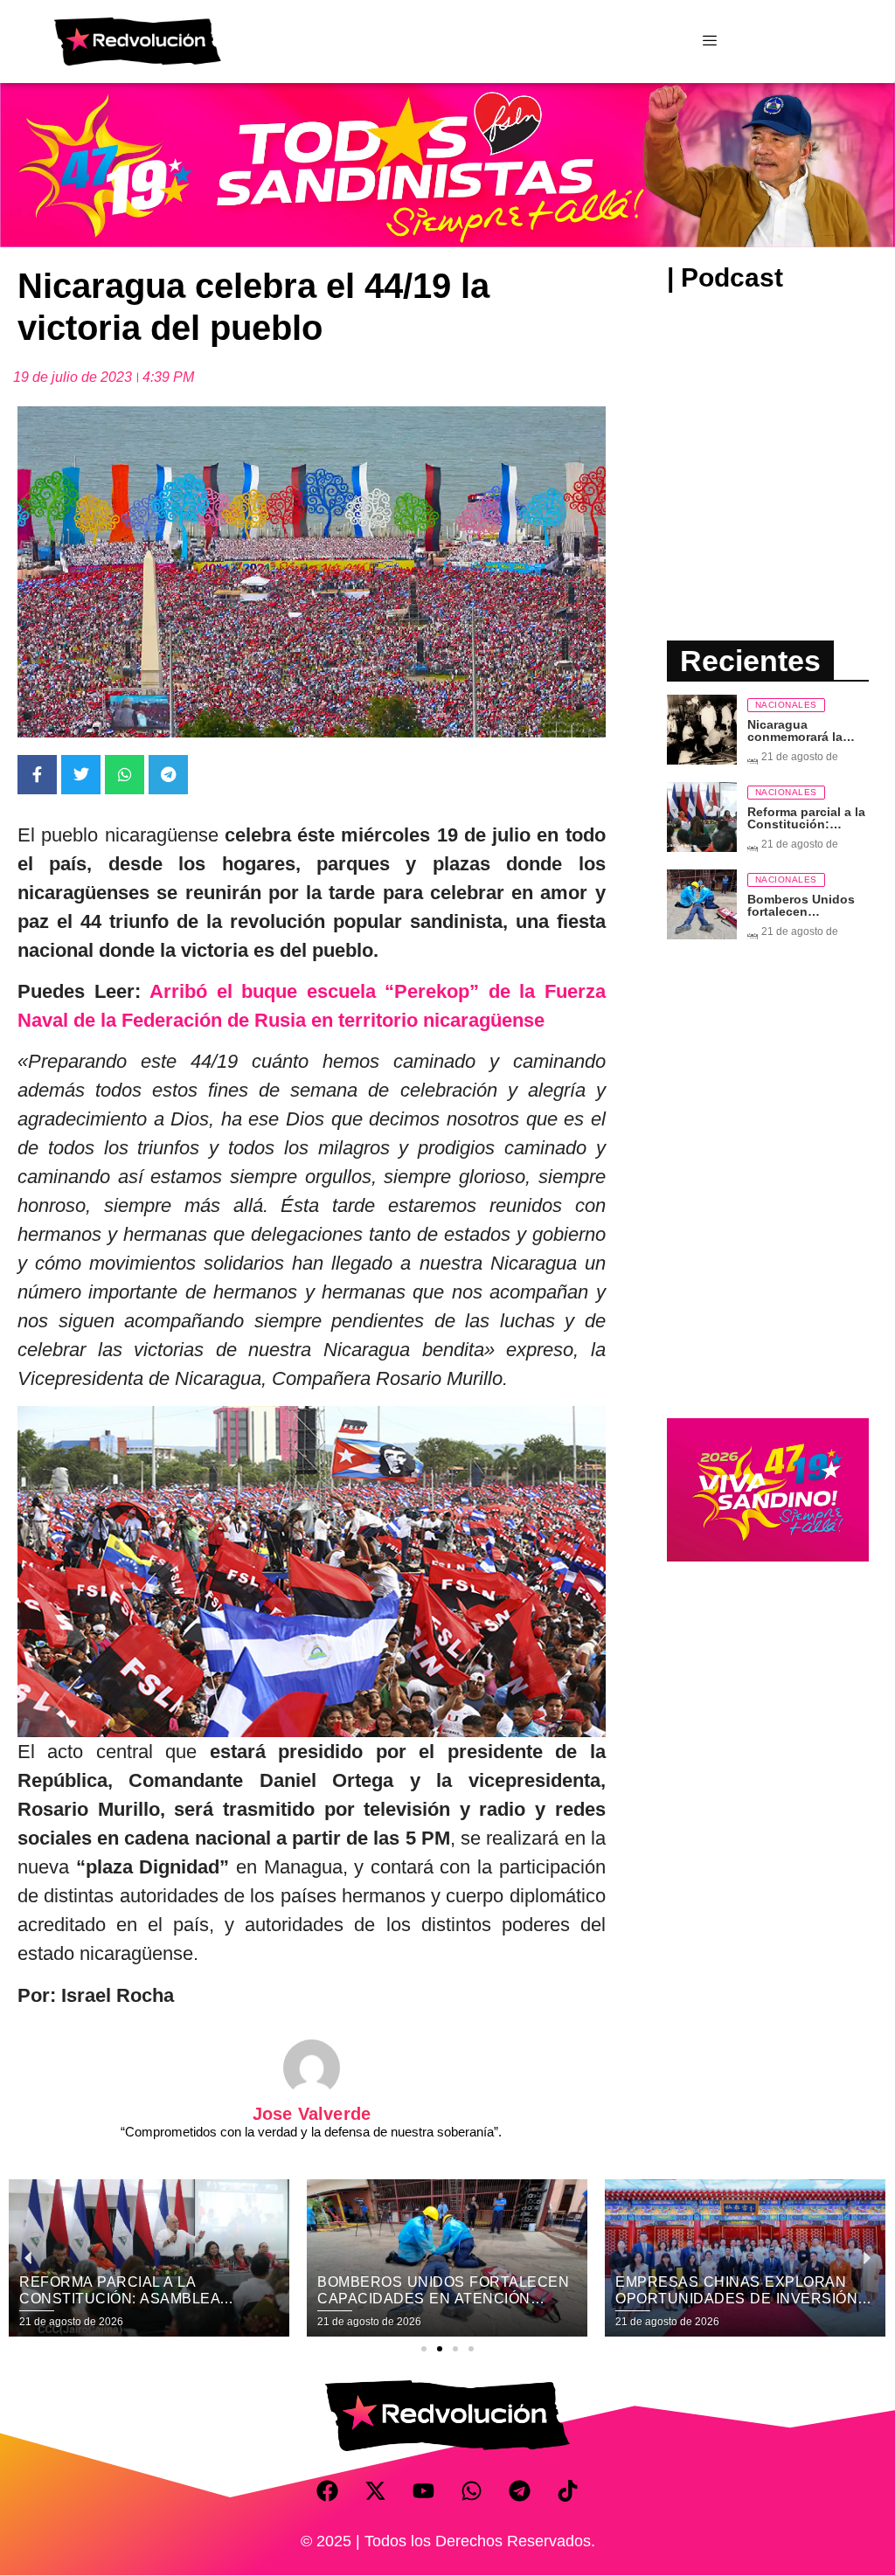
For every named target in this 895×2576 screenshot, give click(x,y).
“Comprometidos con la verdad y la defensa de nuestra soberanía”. (311, 2132)
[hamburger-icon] (709, 42)
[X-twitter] (376, 2490)
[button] (424, 2349)
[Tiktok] (568, 2490)
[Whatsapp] (472, 2490)
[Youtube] (424, 2490)
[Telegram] (520, 2490)
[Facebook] (328, 2490)
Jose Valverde (312, 2114)
